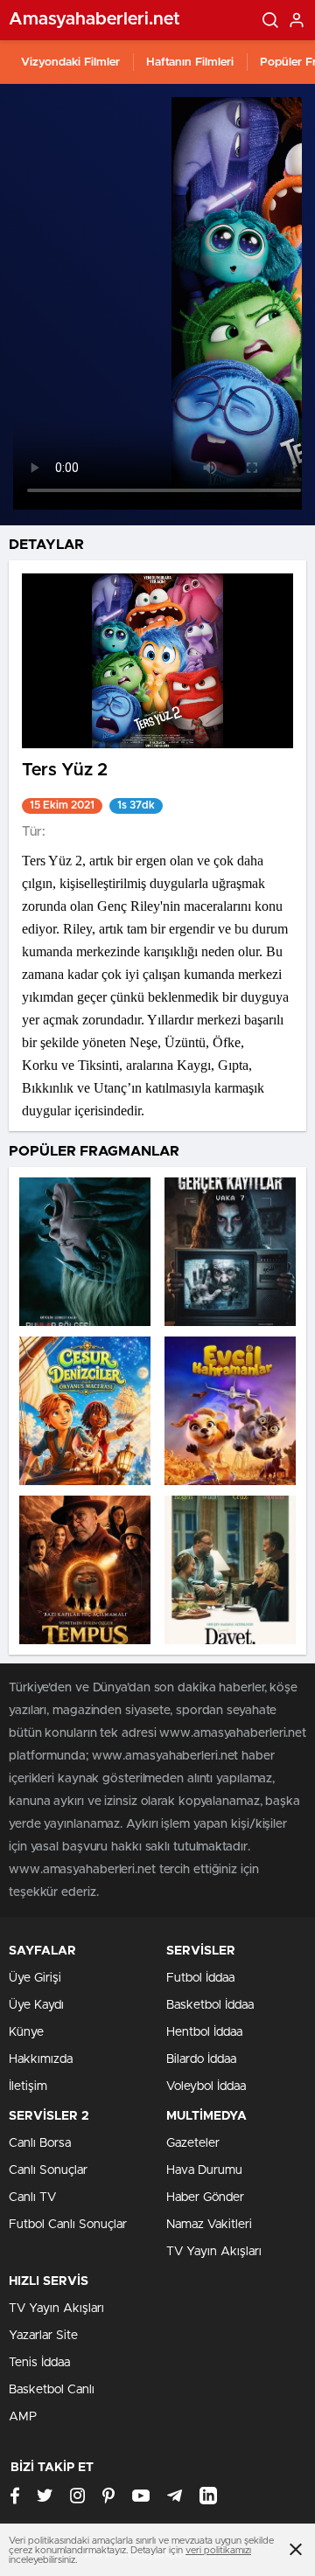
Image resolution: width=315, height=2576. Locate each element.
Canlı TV (32, 2198)
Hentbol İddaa (204, 2032)
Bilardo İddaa (201, 2059)
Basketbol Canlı (52, 2390)
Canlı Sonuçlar (48, 2170)
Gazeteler (193, 2143)
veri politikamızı (218, 2550)
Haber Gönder (205, 2198)
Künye (26, 2032)
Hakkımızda (41, 2059)
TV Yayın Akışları (214, 2252)
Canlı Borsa (40, 2143)
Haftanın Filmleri (190, 62)
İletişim (28, 2086)
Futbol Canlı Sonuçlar (68, 2225)
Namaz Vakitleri (209, 2225)
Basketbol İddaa (210, 2005)
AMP (23, 2417)
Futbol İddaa (200, 1978)
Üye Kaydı (36, 2005)
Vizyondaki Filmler (70, 62)
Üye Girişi (35, 1978)
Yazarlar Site (43, 2336)
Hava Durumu (204, 2170)
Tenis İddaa (39, 2363)
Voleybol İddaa (206, 2086)
